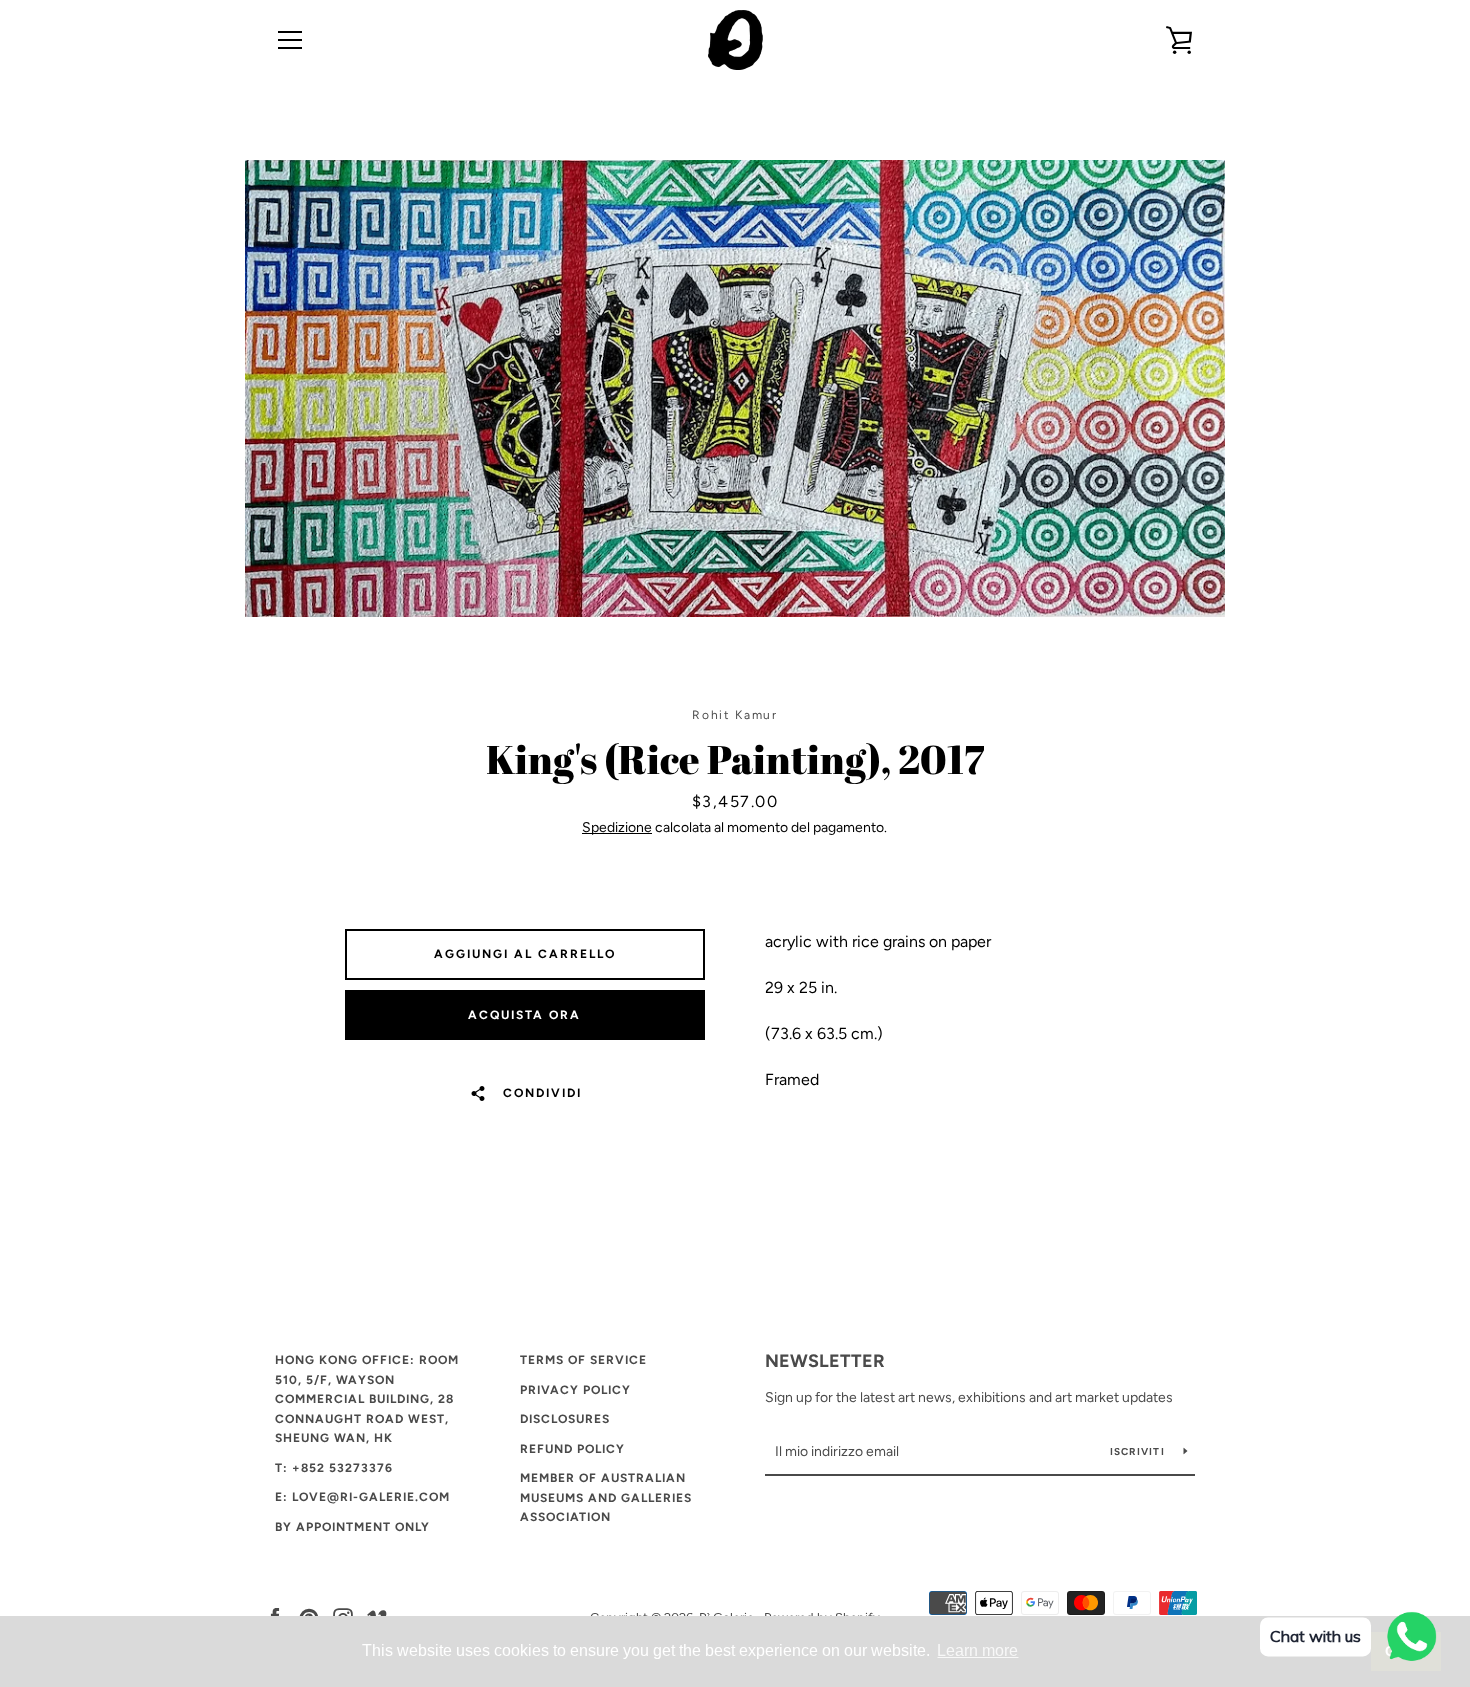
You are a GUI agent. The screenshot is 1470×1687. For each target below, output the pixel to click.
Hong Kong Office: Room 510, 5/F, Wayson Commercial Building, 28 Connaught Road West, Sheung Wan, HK (367, 1399)
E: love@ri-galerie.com (362, 1497)
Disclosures (565, 1419)
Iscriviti (1139, 1451)
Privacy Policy (575, 1390)
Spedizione (617, 827)
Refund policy (572, 1449)
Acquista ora (524, 1015)
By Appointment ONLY (352, 1527)
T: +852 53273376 (334, 1468)
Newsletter (825, 1361)
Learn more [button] (977, 1650)
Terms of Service (583, 1360)
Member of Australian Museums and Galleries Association (606, 1497)
